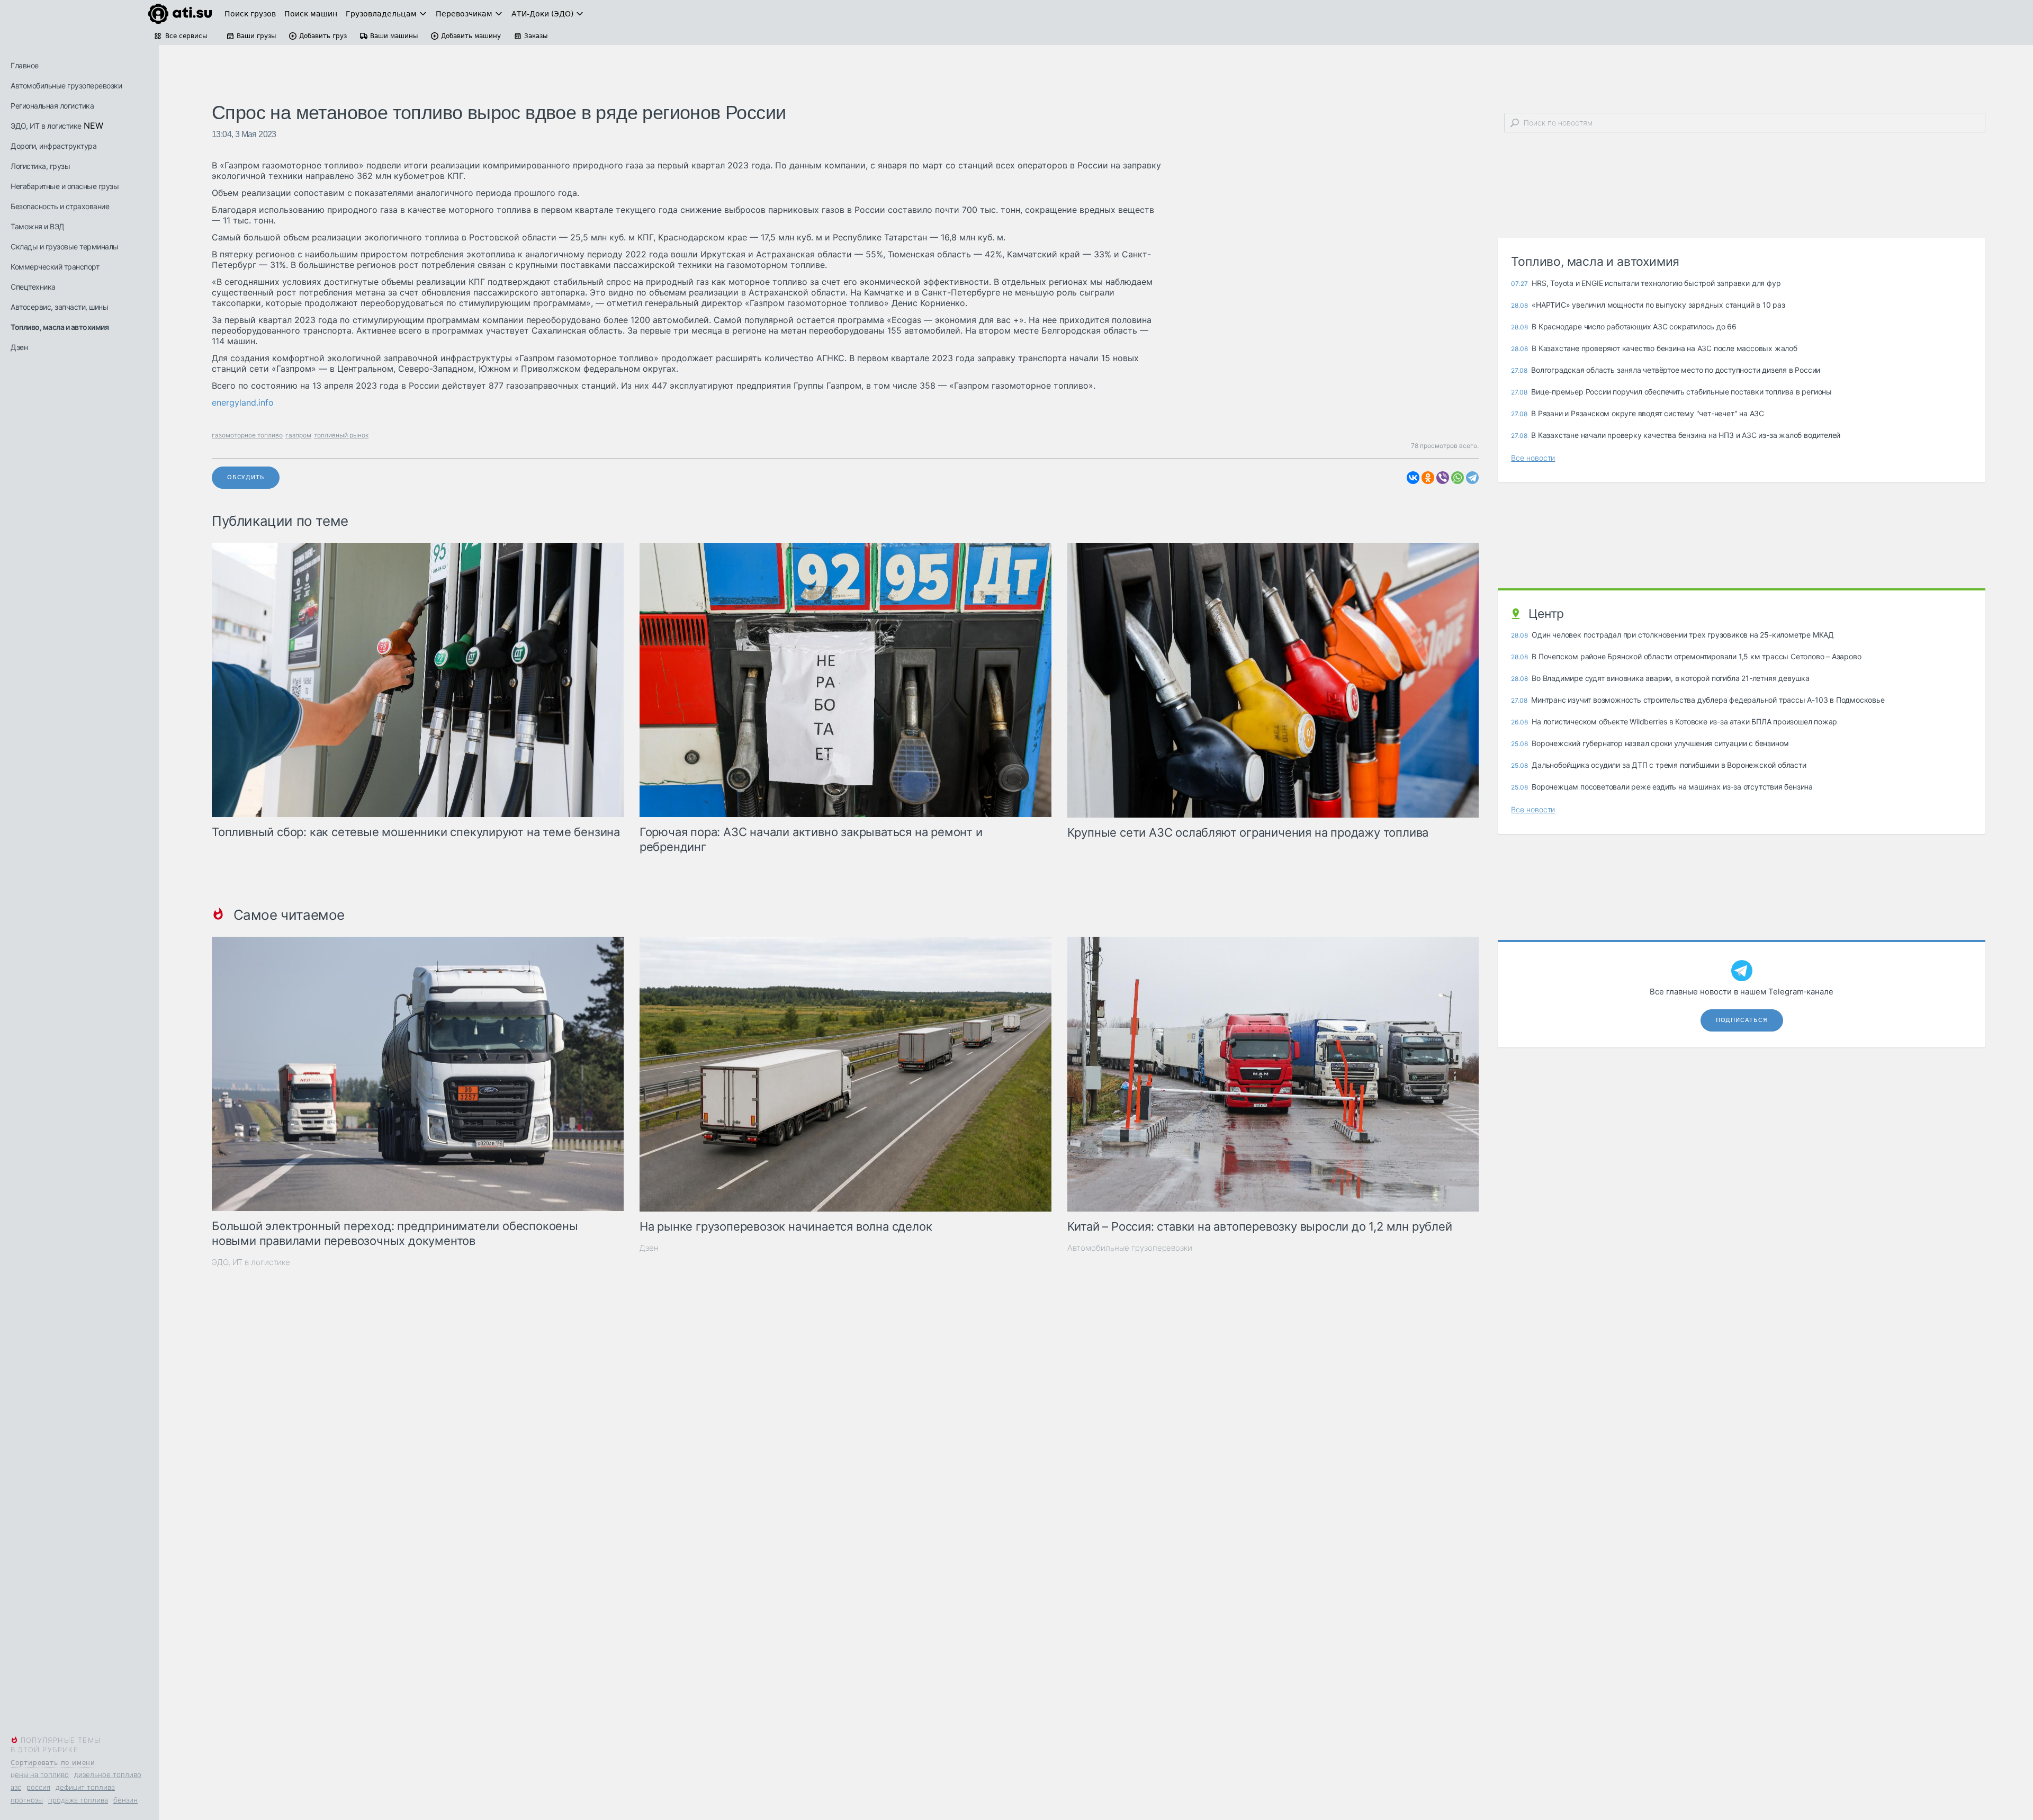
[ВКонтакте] (1413, 478)
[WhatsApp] (1458, 478)
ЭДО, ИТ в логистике (46, 126)
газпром (298, 435)
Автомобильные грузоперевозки (66, 86)
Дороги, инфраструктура (53, 146)
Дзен (19, 347)
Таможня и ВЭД (38, 226)
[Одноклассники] (1428, 478)
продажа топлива (78, 1800)
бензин (125, 1800)
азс (16, 1787)
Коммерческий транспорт (55, 267)
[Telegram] (1472, 478)
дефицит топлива (85, 1787)
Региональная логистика (52, 106)
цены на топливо (40, 1774)
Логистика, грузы (40, 166)
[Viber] (1443, 478)
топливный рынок (341, 435)
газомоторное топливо (247, 435)
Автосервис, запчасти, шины (59, 307)
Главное (25, 65)
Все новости (1533, 458)
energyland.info (243, 402)
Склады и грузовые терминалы (65, 246)
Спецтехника (33, 287)
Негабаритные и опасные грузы (65, 186)
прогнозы (27, 1800)
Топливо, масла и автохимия (60, 327)
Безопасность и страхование (60, 206)
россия (38, 1787)
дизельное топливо (108, 1774)
